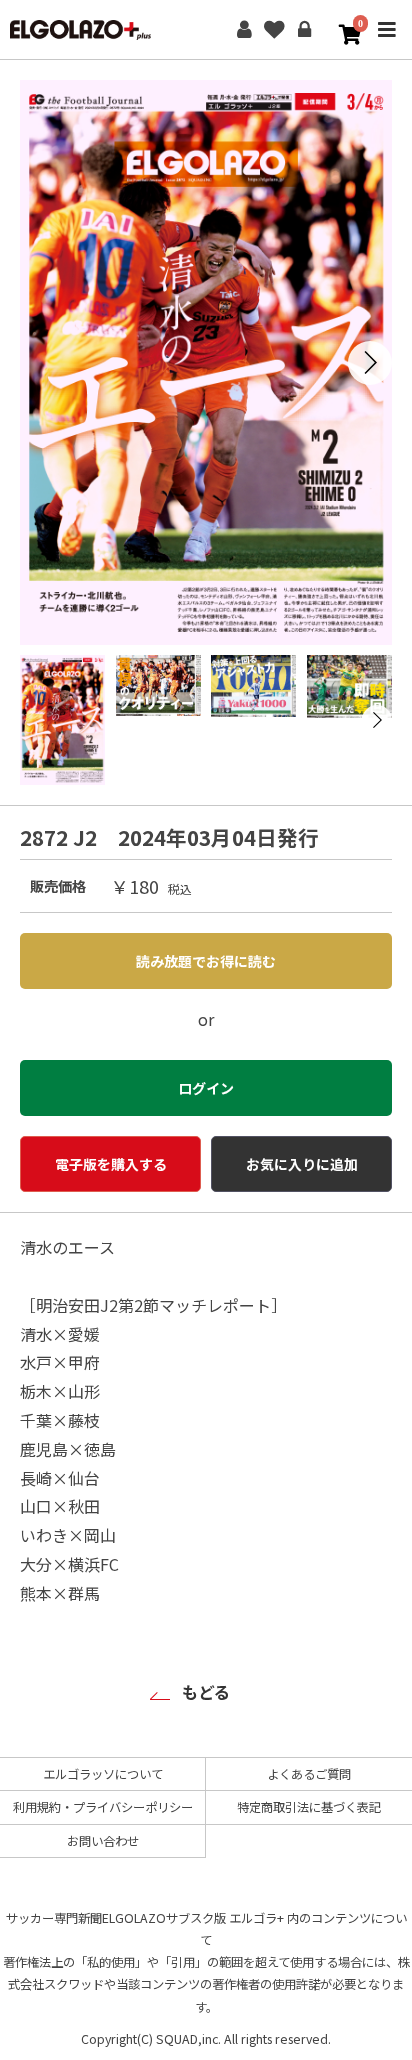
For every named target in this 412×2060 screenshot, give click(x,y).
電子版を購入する (111, 1164)
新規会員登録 (244, 30)
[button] (370, 363)
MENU (387, 43)
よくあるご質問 (309, 1774)
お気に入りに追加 (302, 1164)
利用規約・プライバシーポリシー (103, 1807)
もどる (206, 1692)
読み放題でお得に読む (206, 961)
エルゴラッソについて (103, 1774)
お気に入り (274, 30)
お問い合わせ (103, 1841)
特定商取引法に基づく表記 (309, 1807)
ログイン (304, 30)
